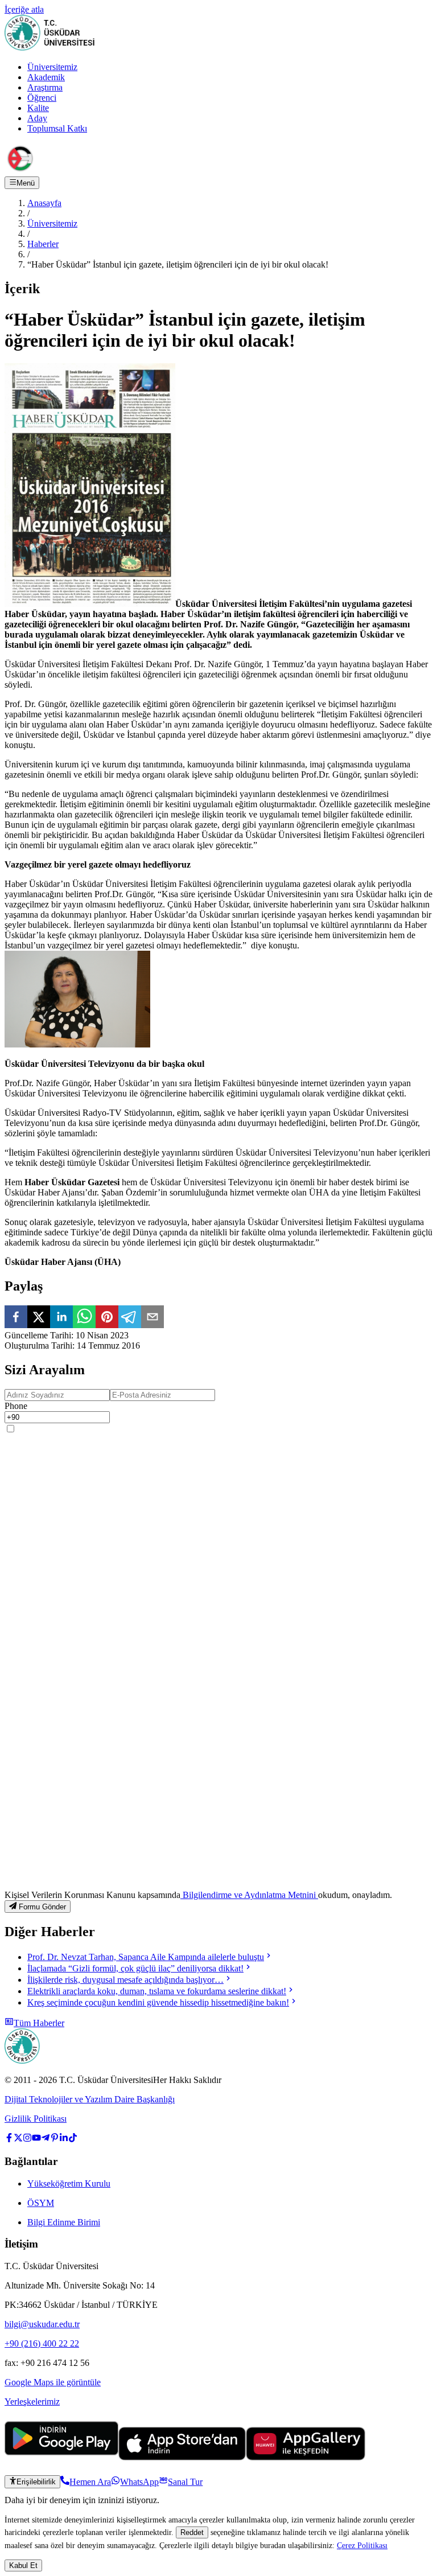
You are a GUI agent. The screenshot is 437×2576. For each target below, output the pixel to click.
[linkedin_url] (64, 2139)
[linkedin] (61, 1318)
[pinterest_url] (55, 2139)
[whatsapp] (84, 1318)
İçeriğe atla (24, 9)
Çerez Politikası (362, 2545)
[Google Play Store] (61, 2457)
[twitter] (39, 1318)
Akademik (46, 77)
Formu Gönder (42, 1907)
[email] (152, 1318)
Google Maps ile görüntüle (53, 2382)
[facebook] (16, 1318)
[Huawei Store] (306, 2457)
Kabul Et (23, 2565)
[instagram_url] (27, 2139)
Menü (26, 183)
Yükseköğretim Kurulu (69, 2183)
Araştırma (45, 87)
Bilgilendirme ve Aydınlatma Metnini (249, 1895)
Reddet (192, 2532)
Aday (37, 118)
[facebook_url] (9, 2139)
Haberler (43, 244)
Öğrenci (42, 98)
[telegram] (130, 1318)
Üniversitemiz (52, 67)
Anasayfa (44, 203)
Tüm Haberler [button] (39, 2023)
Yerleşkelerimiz (32, 2402)
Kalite (38, 108)
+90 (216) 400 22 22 (42, 2343)
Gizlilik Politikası (36, 2119)
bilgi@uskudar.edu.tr (42, 2324)
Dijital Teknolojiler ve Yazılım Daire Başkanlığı (90, 2099)
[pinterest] (107, 1318)
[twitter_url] (18, 2139)
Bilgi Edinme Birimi (64, 2222)
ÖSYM (41, 2203)
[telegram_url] (46, 2139)
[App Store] (182, 2457)
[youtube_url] (36, 2139)
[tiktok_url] (73, 2139)
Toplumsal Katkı (57, 128)
